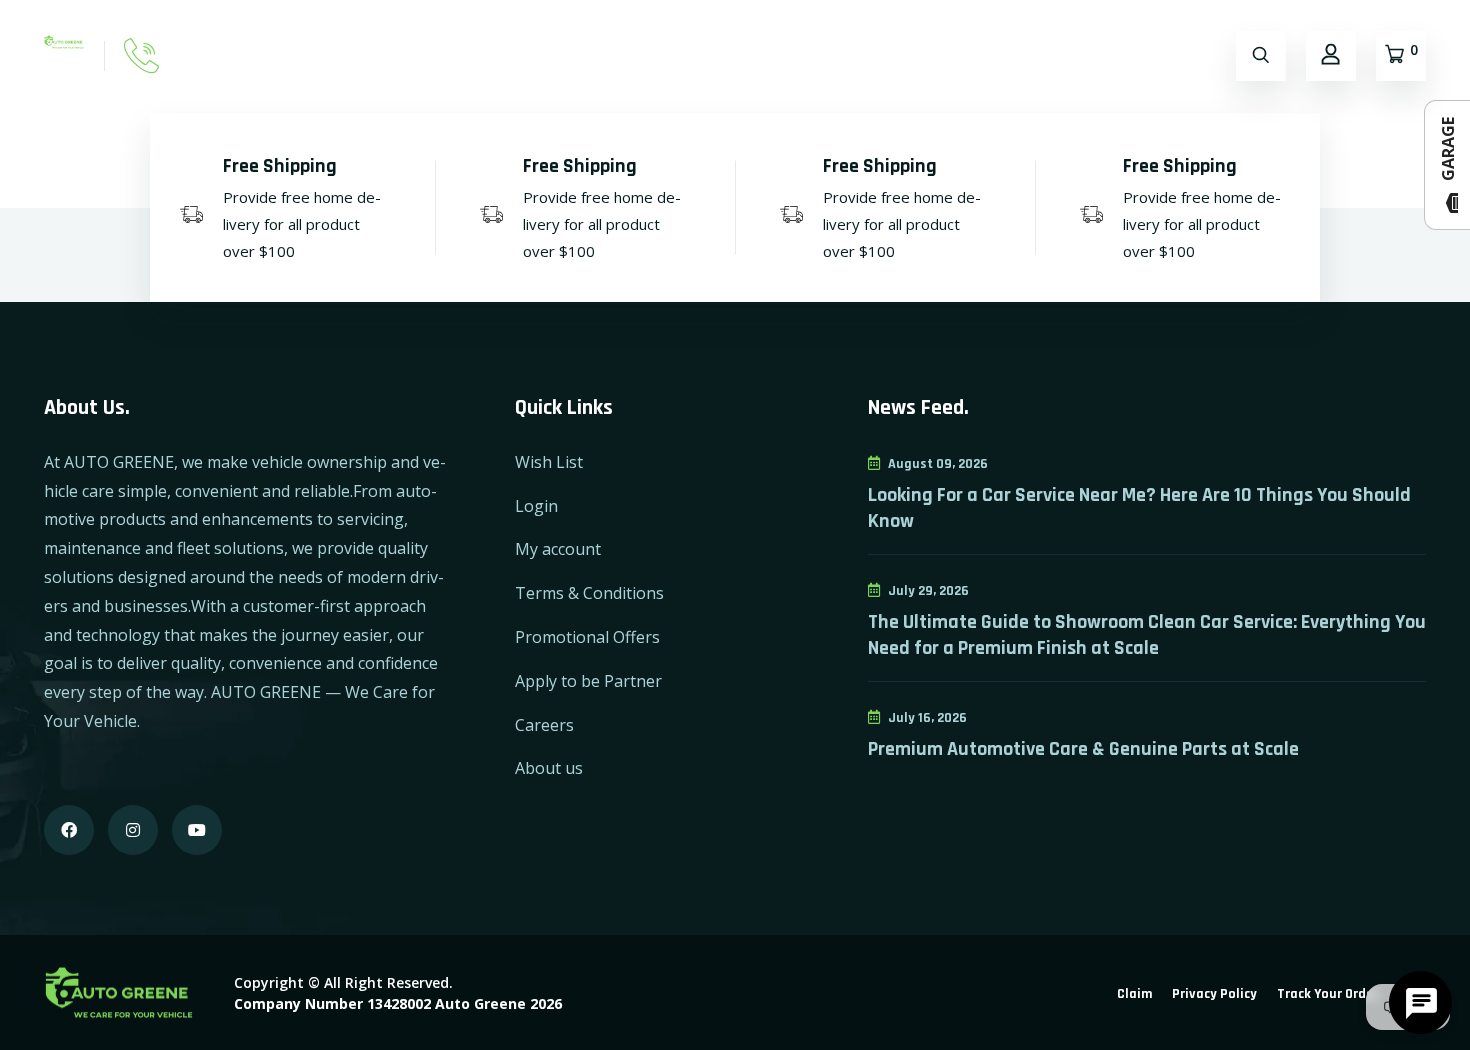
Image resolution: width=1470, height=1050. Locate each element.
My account (558, 549)
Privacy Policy (1214, 994)
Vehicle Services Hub (1089, 55)
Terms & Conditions (589, 593)
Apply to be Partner (588, 681)
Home (343, 55)
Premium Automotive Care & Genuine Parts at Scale (1083, 749)
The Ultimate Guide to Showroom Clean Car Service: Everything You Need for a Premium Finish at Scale (1147, 635)
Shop (422, 55)
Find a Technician (753, 55)
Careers (544, 725)
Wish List (549, 462)
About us (549, 768)
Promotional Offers (587, 637)
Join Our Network (916, 55)
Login (536, 506)
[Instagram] (133, 830)
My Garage (614, 55)
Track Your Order (1327, 994)
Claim (1134, 994)
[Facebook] (69, 830)
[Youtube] (197, 830)
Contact (508, 55)
